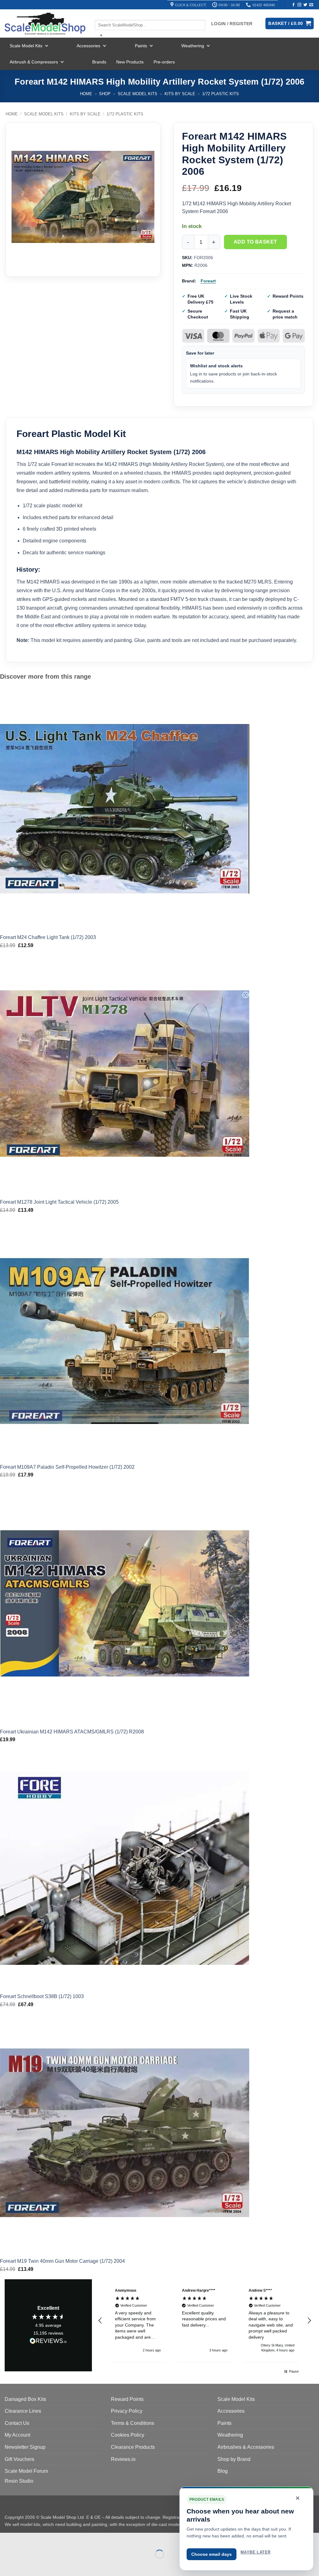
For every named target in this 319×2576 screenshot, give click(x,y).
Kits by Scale (180, 94)
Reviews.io (123, 2459)
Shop (105, 94)
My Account (17, 2435)
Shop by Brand (234, 2459)
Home (86, 94)
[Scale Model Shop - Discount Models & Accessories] (45, 24)
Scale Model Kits (26, 46)
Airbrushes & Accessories (246, 2447)
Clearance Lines (23, 2411)
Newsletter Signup (25, 2447)
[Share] (43, 2539)
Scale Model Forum (26, 2471)
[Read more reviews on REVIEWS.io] (48, 2342)
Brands (99, 62)
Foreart (208, 281)
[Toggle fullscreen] (24, 2539)
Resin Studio (19, 2481)
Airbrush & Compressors (34, 62)
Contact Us (17, 2423)
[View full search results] (100, 15)
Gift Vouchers (19, 2459)
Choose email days (212, 2554)
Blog (223, 2471)
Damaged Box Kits (25, 2399)
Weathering (193, 46)
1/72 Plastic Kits (221, 94)
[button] (100, 2321)
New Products (130, 62)
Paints (141, 46)
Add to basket (255, 242)
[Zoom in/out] (6, 2539)
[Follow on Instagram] (299, 5)
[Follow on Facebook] (293, 5)
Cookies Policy (128, 2435)
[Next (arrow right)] (24, 2565)
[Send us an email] (311, 5)
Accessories (88, 46)
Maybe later (255, 2552)
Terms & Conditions (133, 2423)
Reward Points (127, 2399)
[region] (205, 2320)
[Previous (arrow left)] (6, 2565)
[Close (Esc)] (61, 2539)
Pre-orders (164, 62)
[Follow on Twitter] (305, 5)
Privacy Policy (127, 2411)
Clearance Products (133, 2447)
